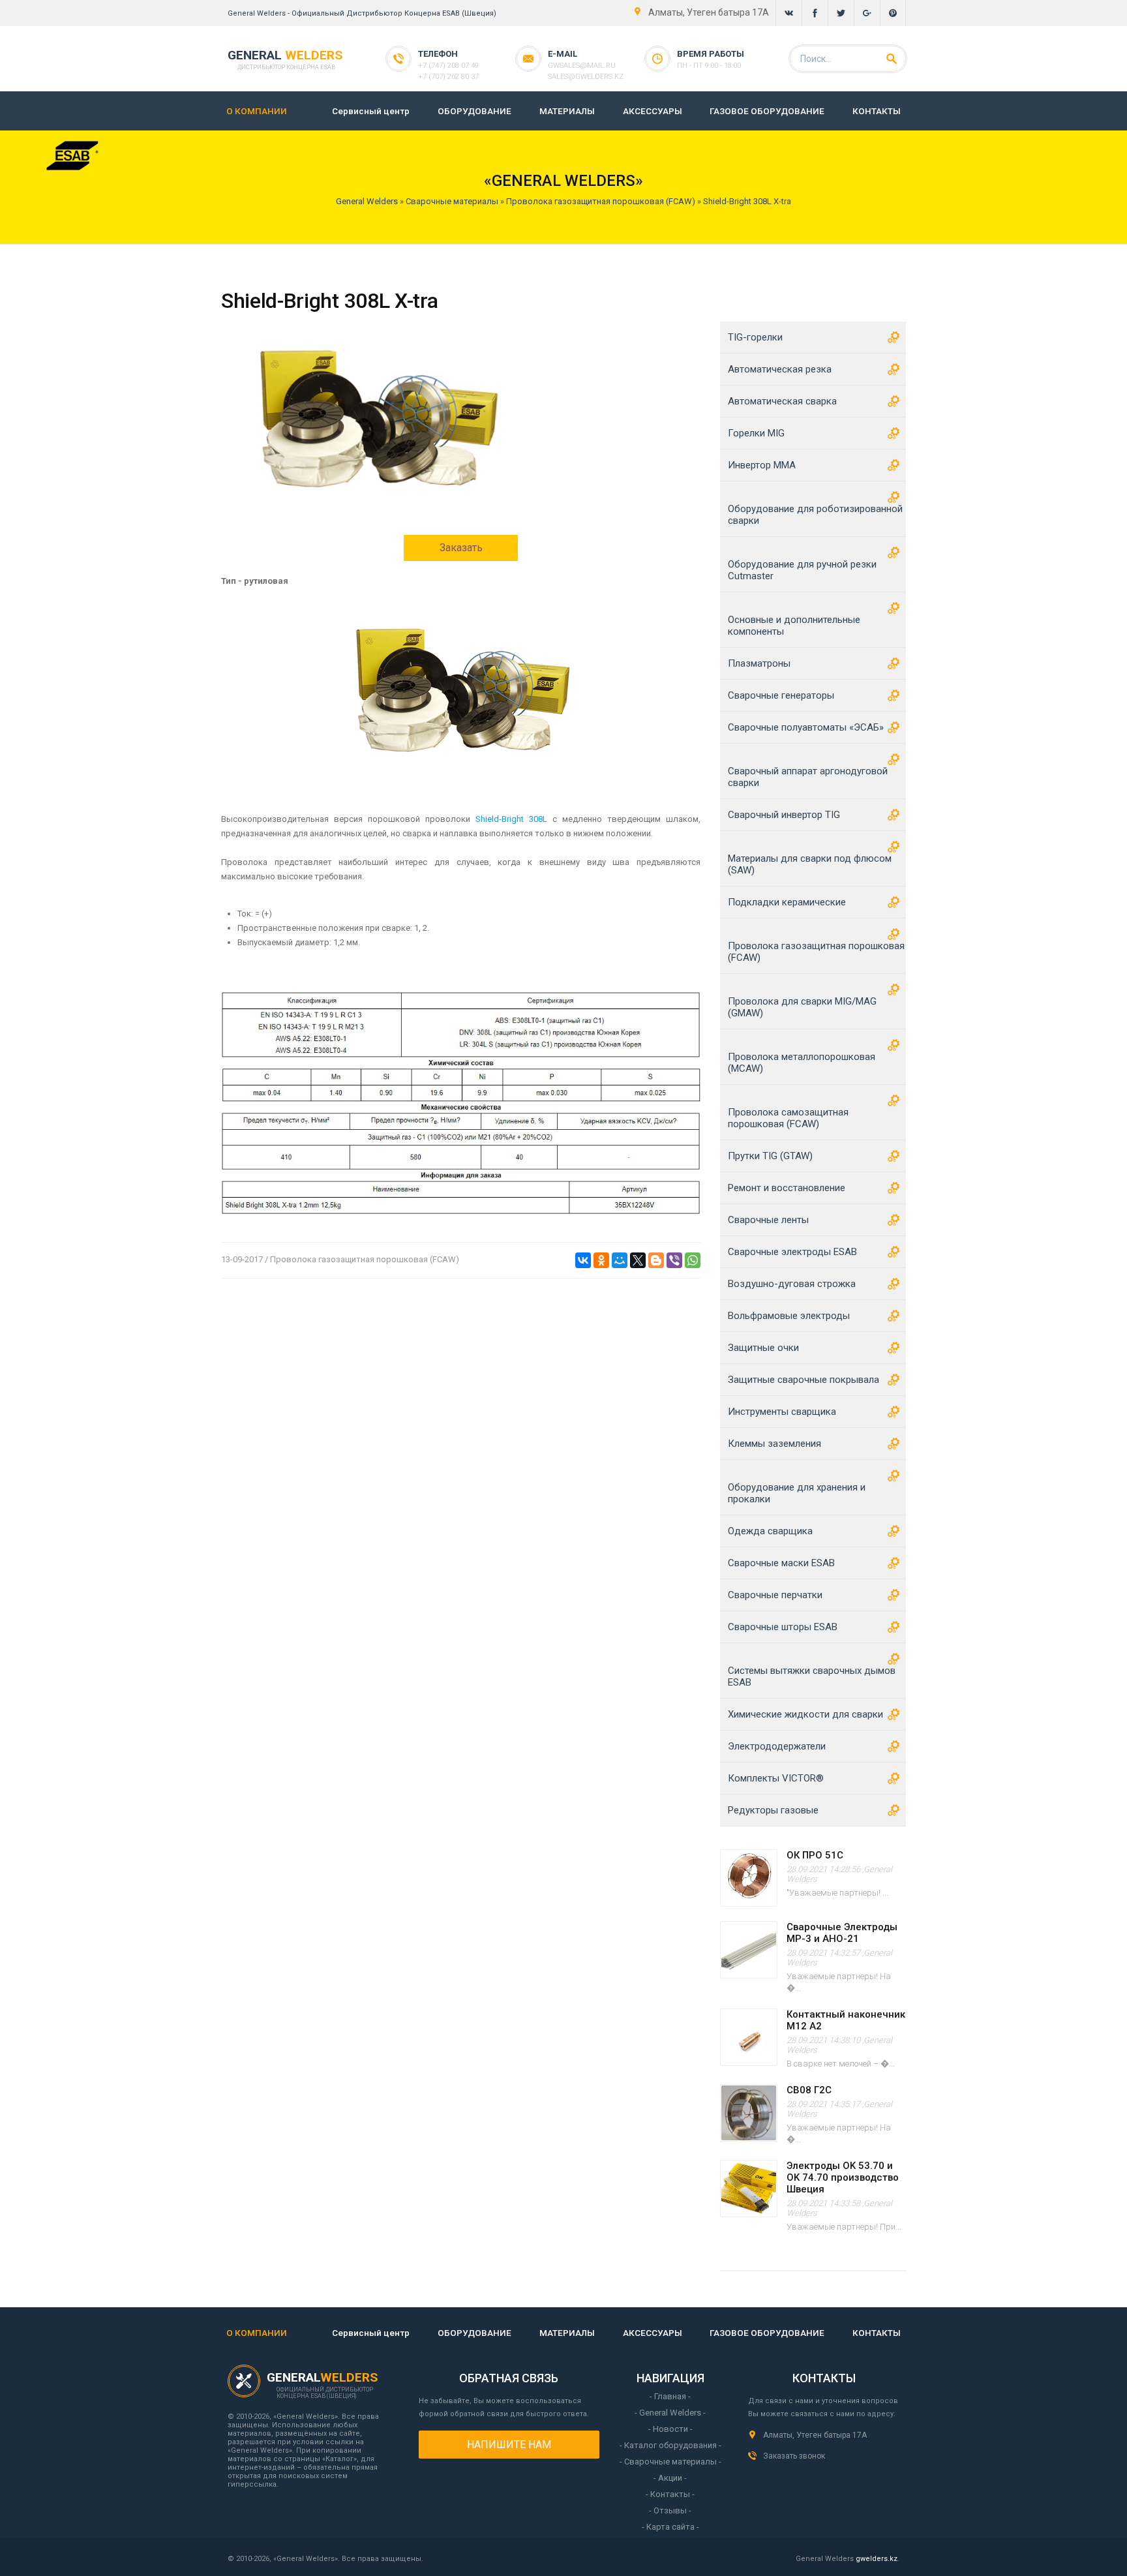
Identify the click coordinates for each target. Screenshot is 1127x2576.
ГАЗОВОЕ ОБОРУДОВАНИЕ (767, 111)
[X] (638, 1260)
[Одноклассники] (601, 1260)
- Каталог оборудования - (670, 2445)
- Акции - (670, 2478)
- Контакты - (670, 2494)
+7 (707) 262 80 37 (448, 77)
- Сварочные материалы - (670, 2462)
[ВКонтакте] (583, 1260)
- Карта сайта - (670, 2527)
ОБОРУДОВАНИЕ (474, 111)
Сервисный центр (371, 111)
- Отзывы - (670, 2510)
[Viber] (674, 1260)
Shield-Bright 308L (511, 819)
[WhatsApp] (693, 1260)
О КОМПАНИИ (257, 111)
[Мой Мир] (620, 1260)
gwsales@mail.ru (582, 66)
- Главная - (670, 2396)
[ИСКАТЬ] (892, 59)
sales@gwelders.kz (586, 77)
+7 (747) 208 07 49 (448, 66)
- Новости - (670, 2429)
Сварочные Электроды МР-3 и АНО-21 (842, 1933)
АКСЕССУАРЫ (653, 111)
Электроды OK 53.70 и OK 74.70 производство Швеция (843, 2177)
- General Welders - (670, 2413)
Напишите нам (509, 2445)
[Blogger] (656, 1260)
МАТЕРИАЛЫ (567, 111)
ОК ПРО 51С (815, 1855)
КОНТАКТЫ (877, 111)
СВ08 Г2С (809, 2090)
